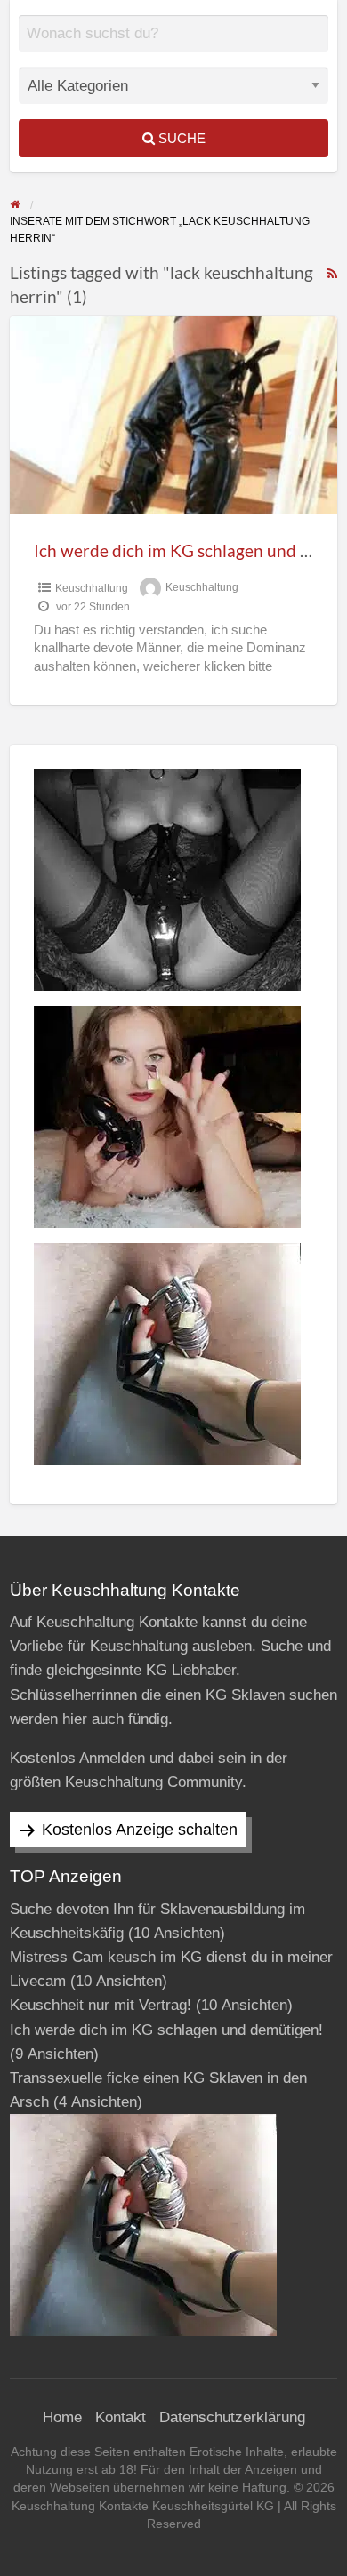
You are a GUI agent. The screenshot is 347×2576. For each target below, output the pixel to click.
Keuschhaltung (92, 588)
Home (62, 2417)
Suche (180, 138)
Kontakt (121, 2417)
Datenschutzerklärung (232, 2417)
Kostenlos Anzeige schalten (140, 1830)
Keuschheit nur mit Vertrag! (101, 2005)
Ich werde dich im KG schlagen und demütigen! (166, 2030)
